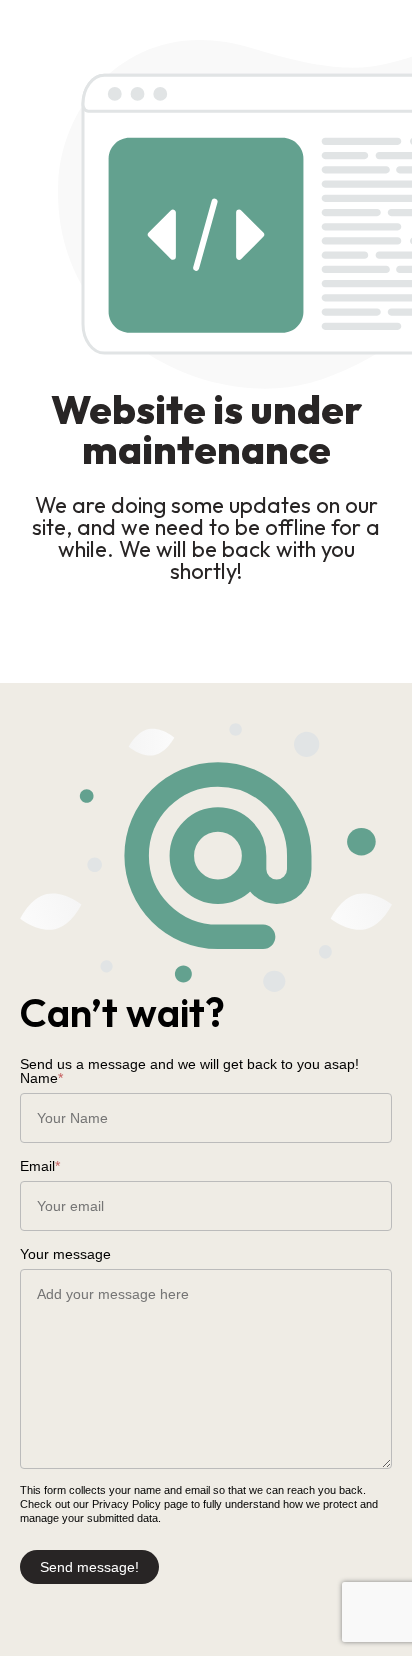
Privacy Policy (126, 1504)
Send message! (89, 1567)
